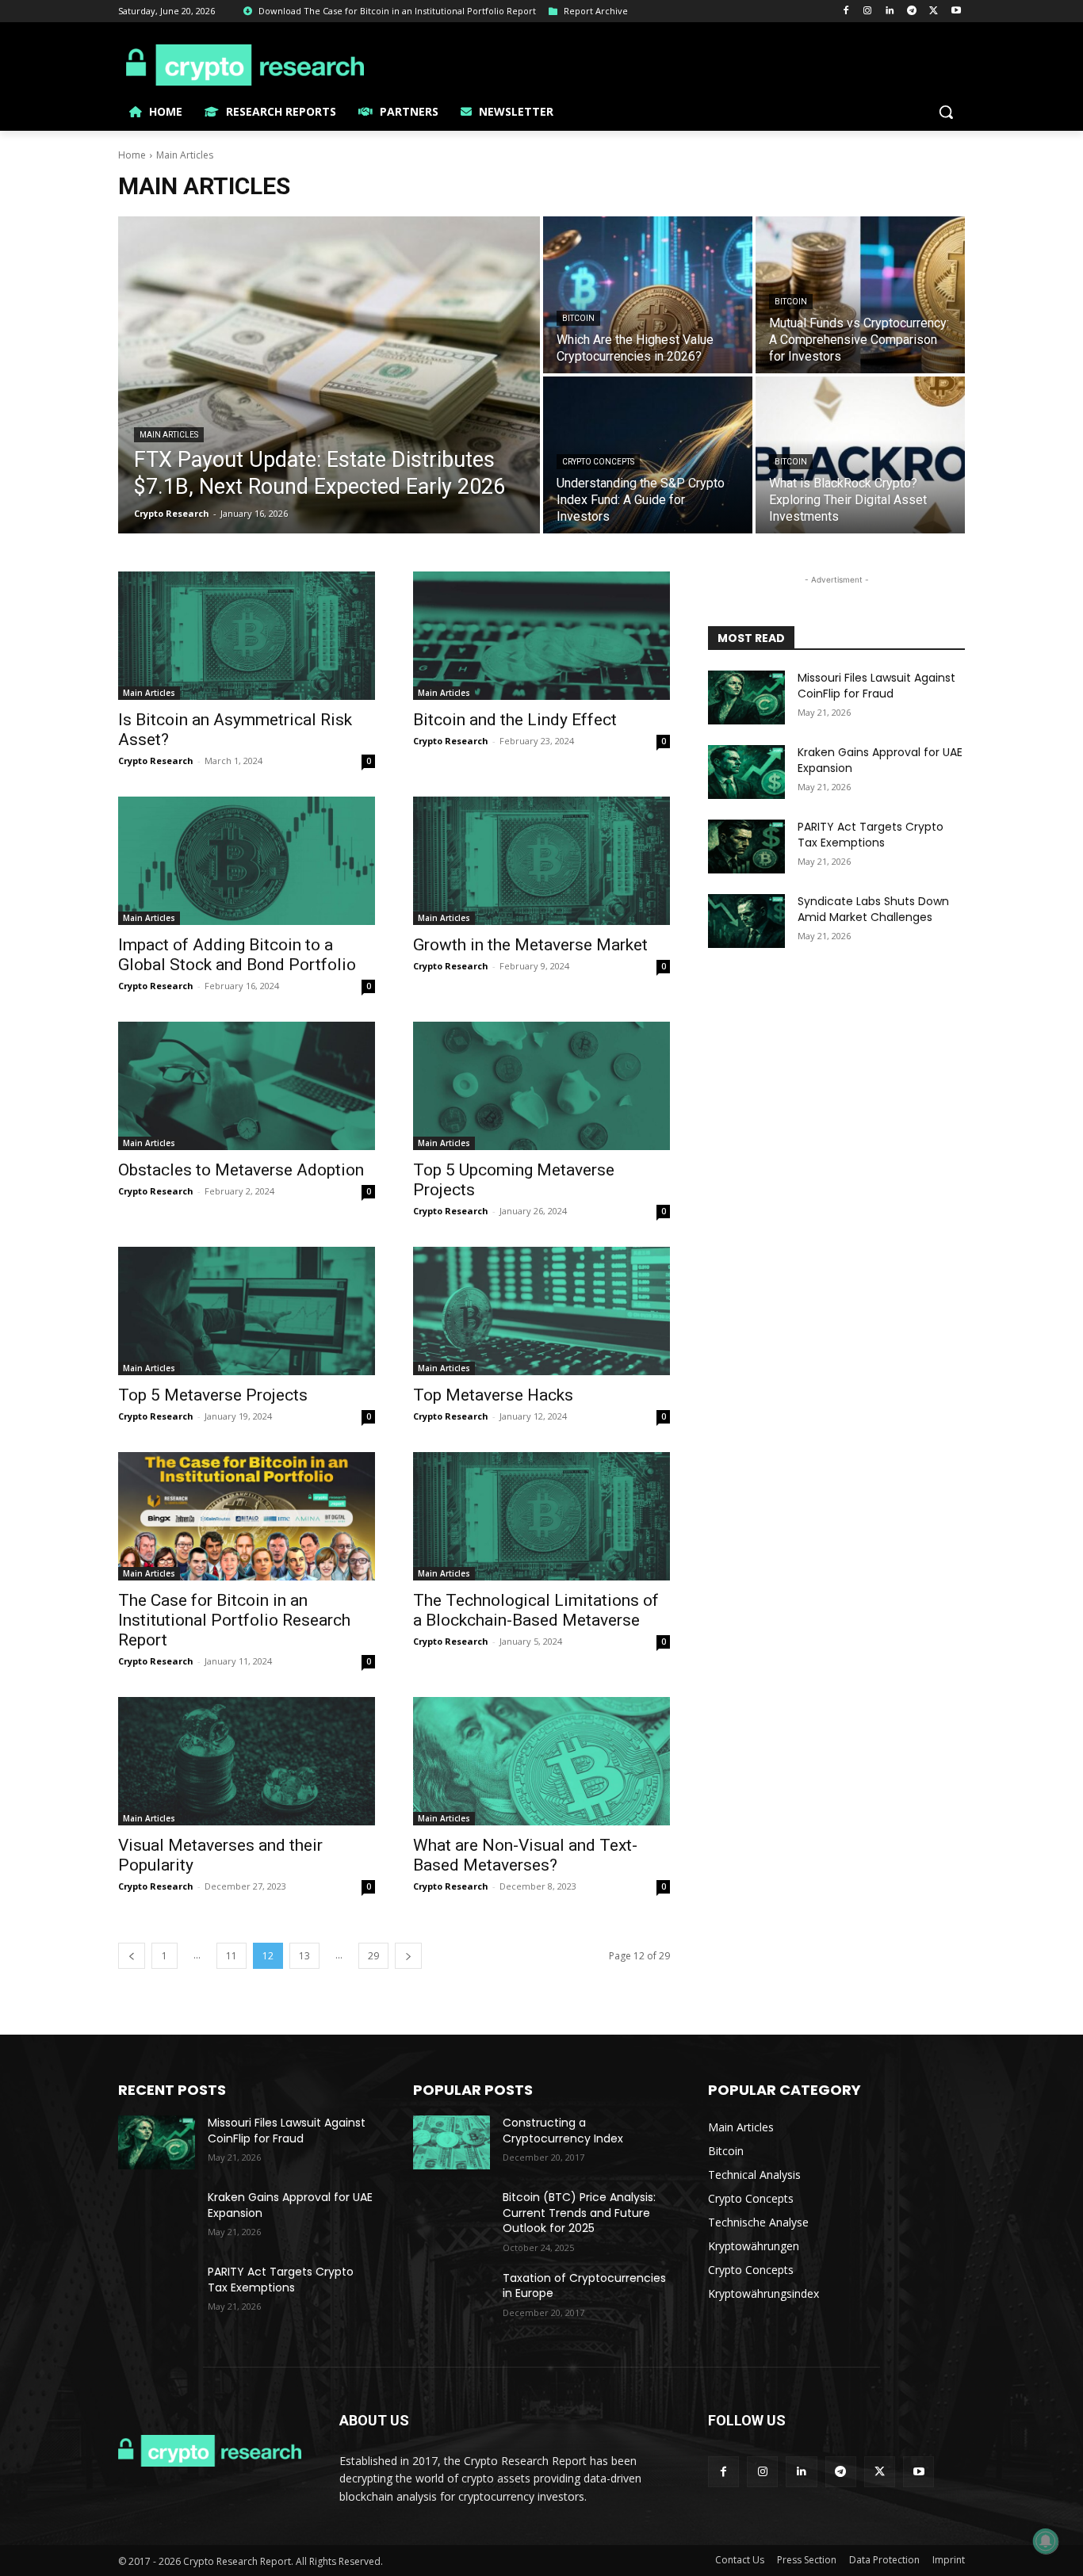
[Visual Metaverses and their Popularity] (247, 1761)
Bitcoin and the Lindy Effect (515, 720)
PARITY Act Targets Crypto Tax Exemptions (871, 835)
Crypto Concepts (598, 462)
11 (232, 1956)
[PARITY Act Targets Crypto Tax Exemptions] (746, 847)
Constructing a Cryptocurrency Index (563, 2131)
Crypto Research (156, 761)
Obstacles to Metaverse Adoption (241, 1170)
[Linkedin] (890, 11)
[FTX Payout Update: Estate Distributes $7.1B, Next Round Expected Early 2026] (329, 375)
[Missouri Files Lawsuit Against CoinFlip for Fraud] (746, 698)
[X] (934, 11)
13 (304, 1956)
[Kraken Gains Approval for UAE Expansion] (746, 772)
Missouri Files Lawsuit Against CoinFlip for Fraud (876, 686)
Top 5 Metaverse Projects (213, 1395)
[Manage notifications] (1046, 2541)
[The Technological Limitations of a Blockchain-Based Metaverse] (541, 1516)
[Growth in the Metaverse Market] (541, 861)
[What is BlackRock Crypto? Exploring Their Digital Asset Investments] (860, 455)
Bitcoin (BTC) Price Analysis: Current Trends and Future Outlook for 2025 (579, 2213)
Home (132, 155)
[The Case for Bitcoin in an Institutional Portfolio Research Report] (247, 1516)
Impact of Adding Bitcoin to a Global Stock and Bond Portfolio (237, 955)
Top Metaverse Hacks (493, 1395)
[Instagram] (868, 11)
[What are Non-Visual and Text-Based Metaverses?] (541, 1761)
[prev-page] (132, 1956)
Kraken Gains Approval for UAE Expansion (880, 760)
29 (373, 1956)
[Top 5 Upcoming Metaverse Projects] (541, 1086)
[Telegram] (912, 11)
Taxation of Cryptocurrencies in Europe (584, 2286)
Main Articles (169, 435)
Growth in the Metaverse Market (530, 945)
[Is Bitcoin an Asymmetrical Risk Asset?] (247, 636)
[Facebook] (846, 11)
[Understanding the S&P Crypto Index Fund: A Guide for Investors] (648, 455)
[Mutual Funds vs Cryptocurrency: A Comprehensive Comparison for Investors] (860, 295)
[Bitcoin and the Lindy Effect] (541, 636)
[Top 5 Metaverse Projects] (247, 1311)
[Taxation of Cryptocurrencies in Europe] (452, 2298)
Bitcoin (578, 318)
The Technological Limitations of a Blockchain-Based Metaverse (536, 1610)
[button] (946, 112)
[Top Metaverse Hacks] (541, 1311)
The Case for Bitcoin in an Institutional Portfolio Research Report (234, 1620)
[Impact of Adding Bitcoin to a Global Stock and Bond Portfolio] (247, 861)
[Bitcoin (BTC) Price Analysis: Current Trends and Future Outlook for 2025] (452, 2217)
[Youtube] (956, 11)
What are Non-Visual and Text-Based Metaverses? (525, 1855)
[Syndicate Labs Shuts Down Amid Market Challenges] (746, 921)
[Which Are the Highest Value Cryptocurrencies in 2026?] (648, 295)
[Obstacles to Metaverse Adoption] (247, 1086)
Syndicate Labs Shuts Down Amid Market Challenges (873, 909)
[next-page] (408, 1956)
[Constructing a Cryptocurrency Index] (452, 2142)
